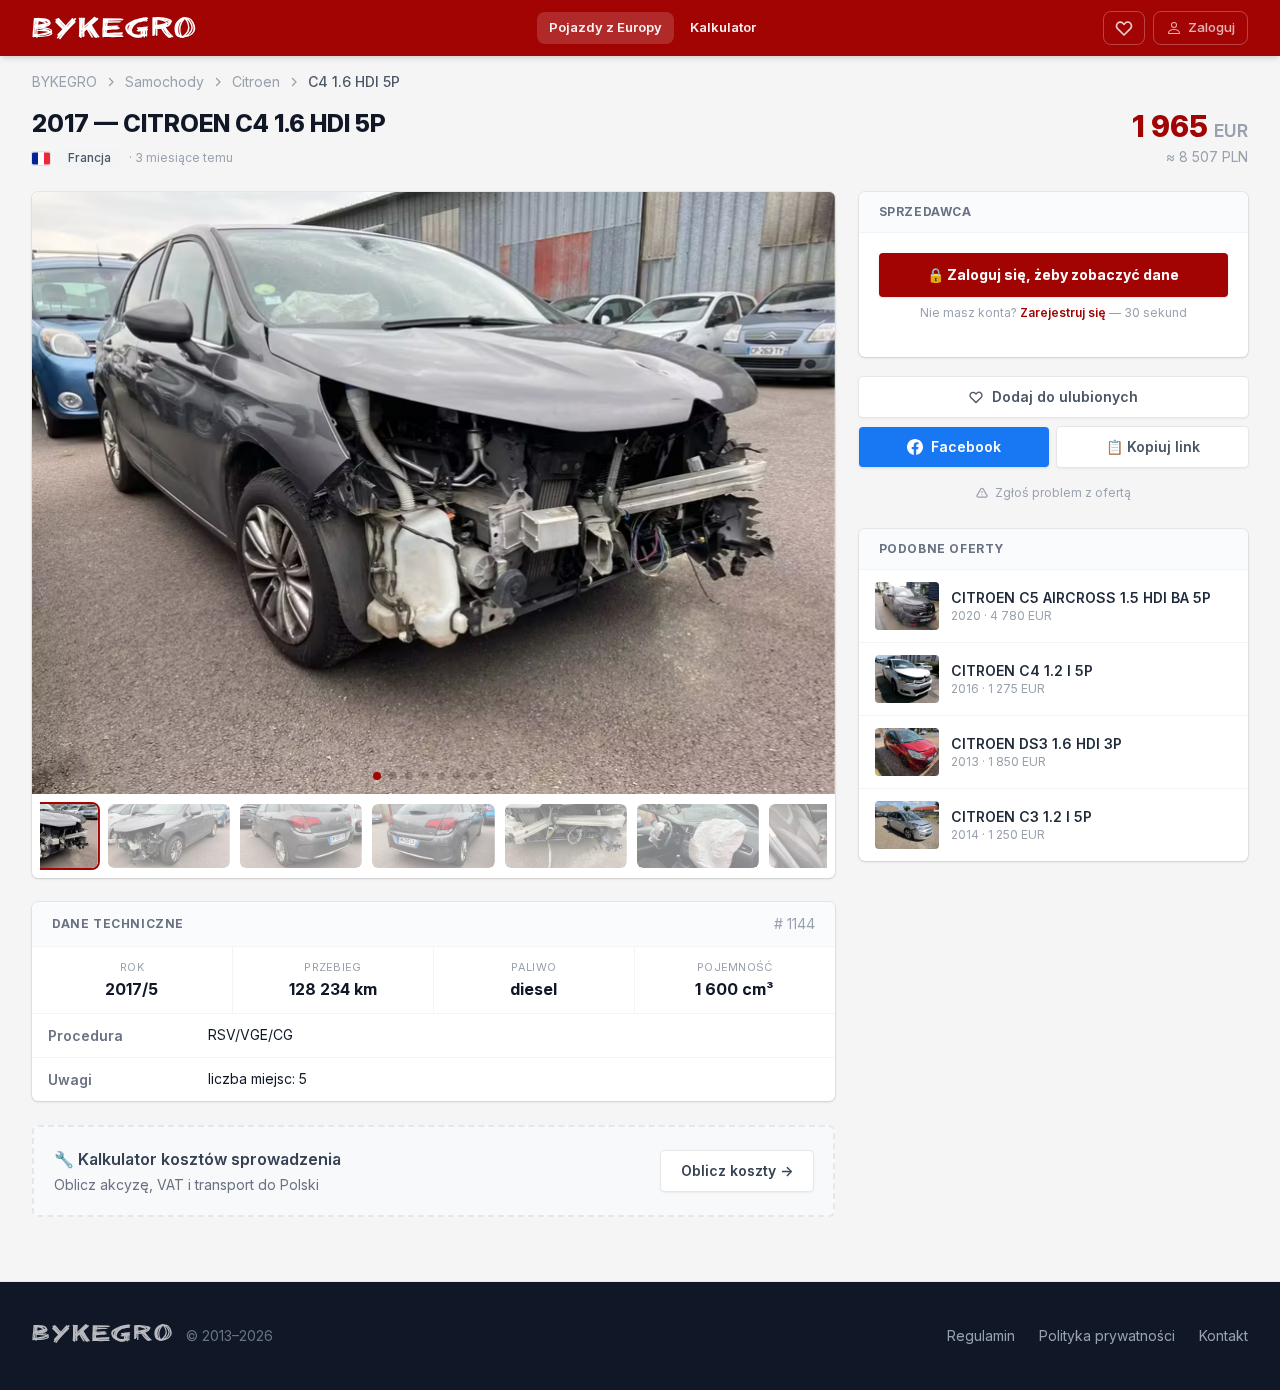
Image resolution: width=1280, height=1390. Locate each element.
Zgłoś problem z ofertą (1063, 492)
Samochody (164, 81)
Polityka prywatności (1107, 1335)
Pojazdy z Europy (605, 27)
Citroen (256, 81)
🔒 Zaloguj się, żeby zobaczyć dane (1053, 274)
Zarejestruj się (1063, 312)
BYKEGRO (115, 31)
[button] (56, 491)
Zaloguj (1211, 27)
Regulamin (981, 1335)
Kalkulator (723, 27)
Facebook (966, 446)
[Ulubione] (1124, 28)
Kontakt (1223, 1335)
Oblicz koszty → (737, 1170)
